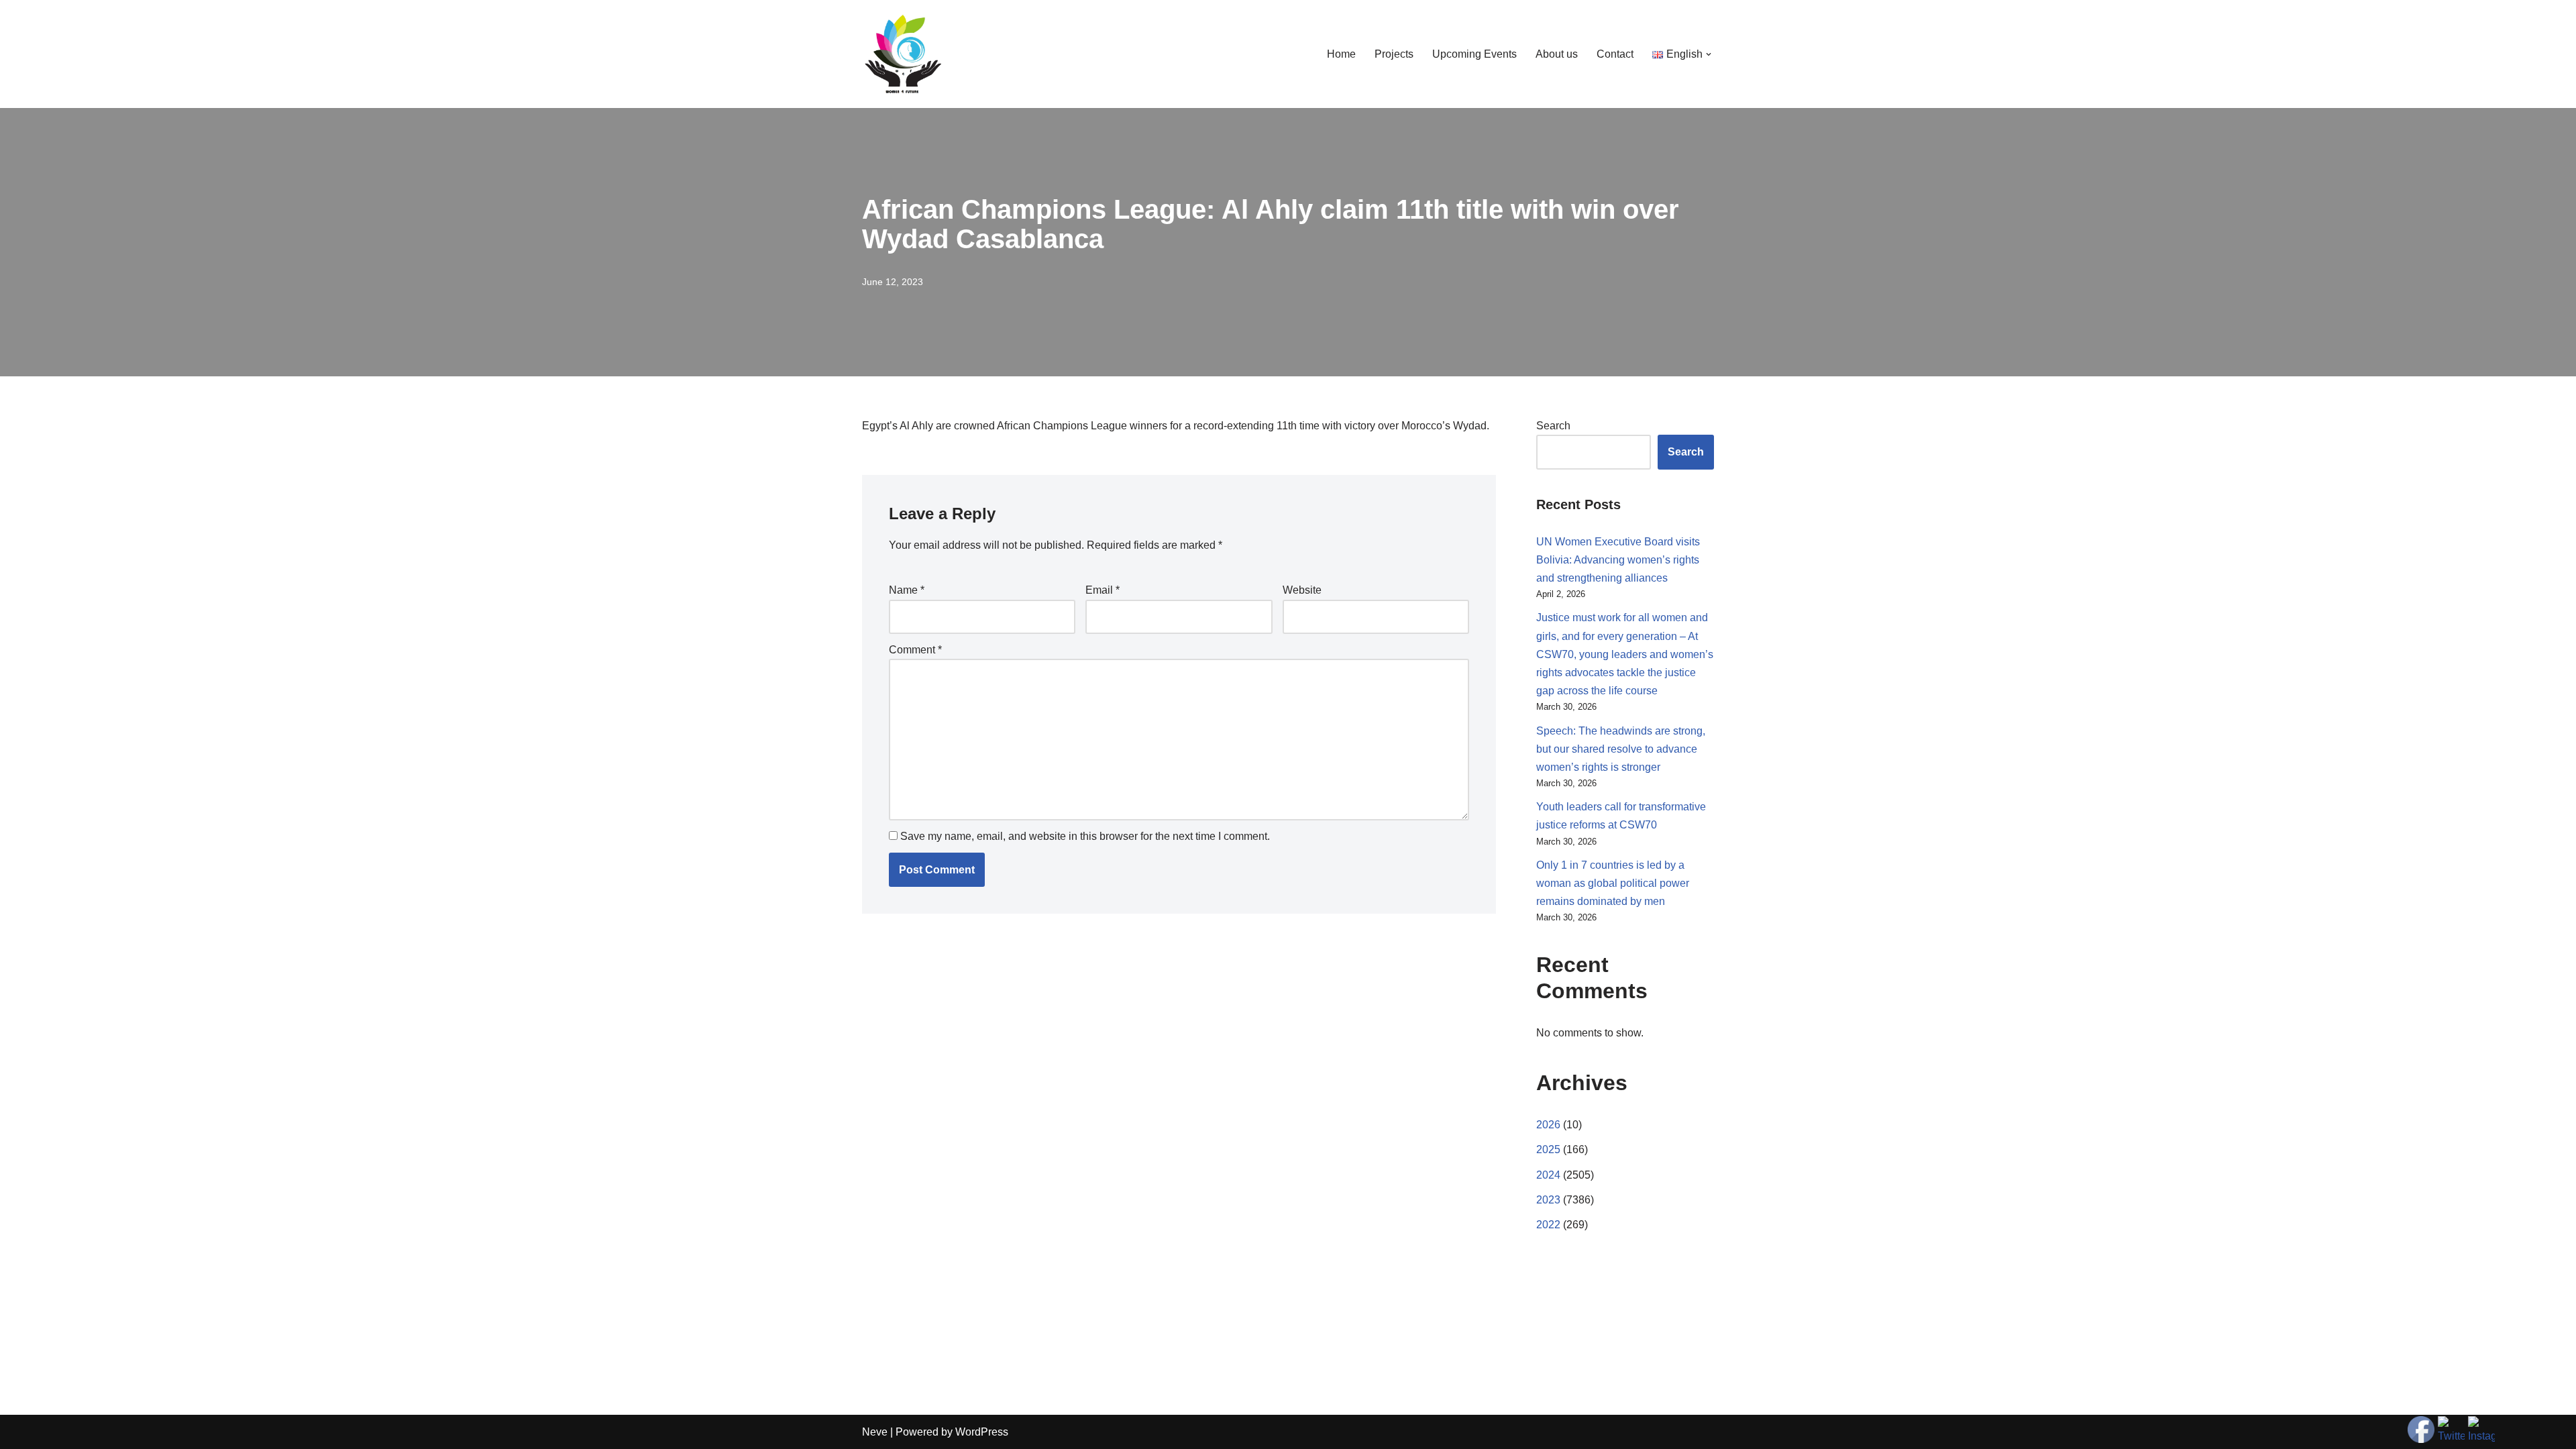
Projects (1394, 54)
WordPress (982, 1432)
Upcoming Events (1474, 54)
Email (1103, 590)
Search (1553, 426)
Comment (915, 650)
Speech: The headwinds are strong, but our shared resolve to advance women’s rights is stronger (1621, 749)
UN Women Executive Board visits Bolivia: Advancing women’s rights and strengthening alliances (1618, 560)
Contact (1615, 54)
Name (907, 590)
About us (1557, 54)
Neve (875, 1432)
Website (1302, 590)
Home (1341, 54)
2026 (1548, 1125)
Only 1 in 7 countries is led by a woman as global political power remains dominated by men (1613, 883)
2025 (1548, 1149)
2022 (1548, 1225)
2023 (1548, 1200)
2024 (1548, 1175)
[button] (1709, 54)
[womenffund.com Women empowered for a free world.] (902, 54)
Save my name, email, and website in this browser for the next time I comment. (1085, 836)
